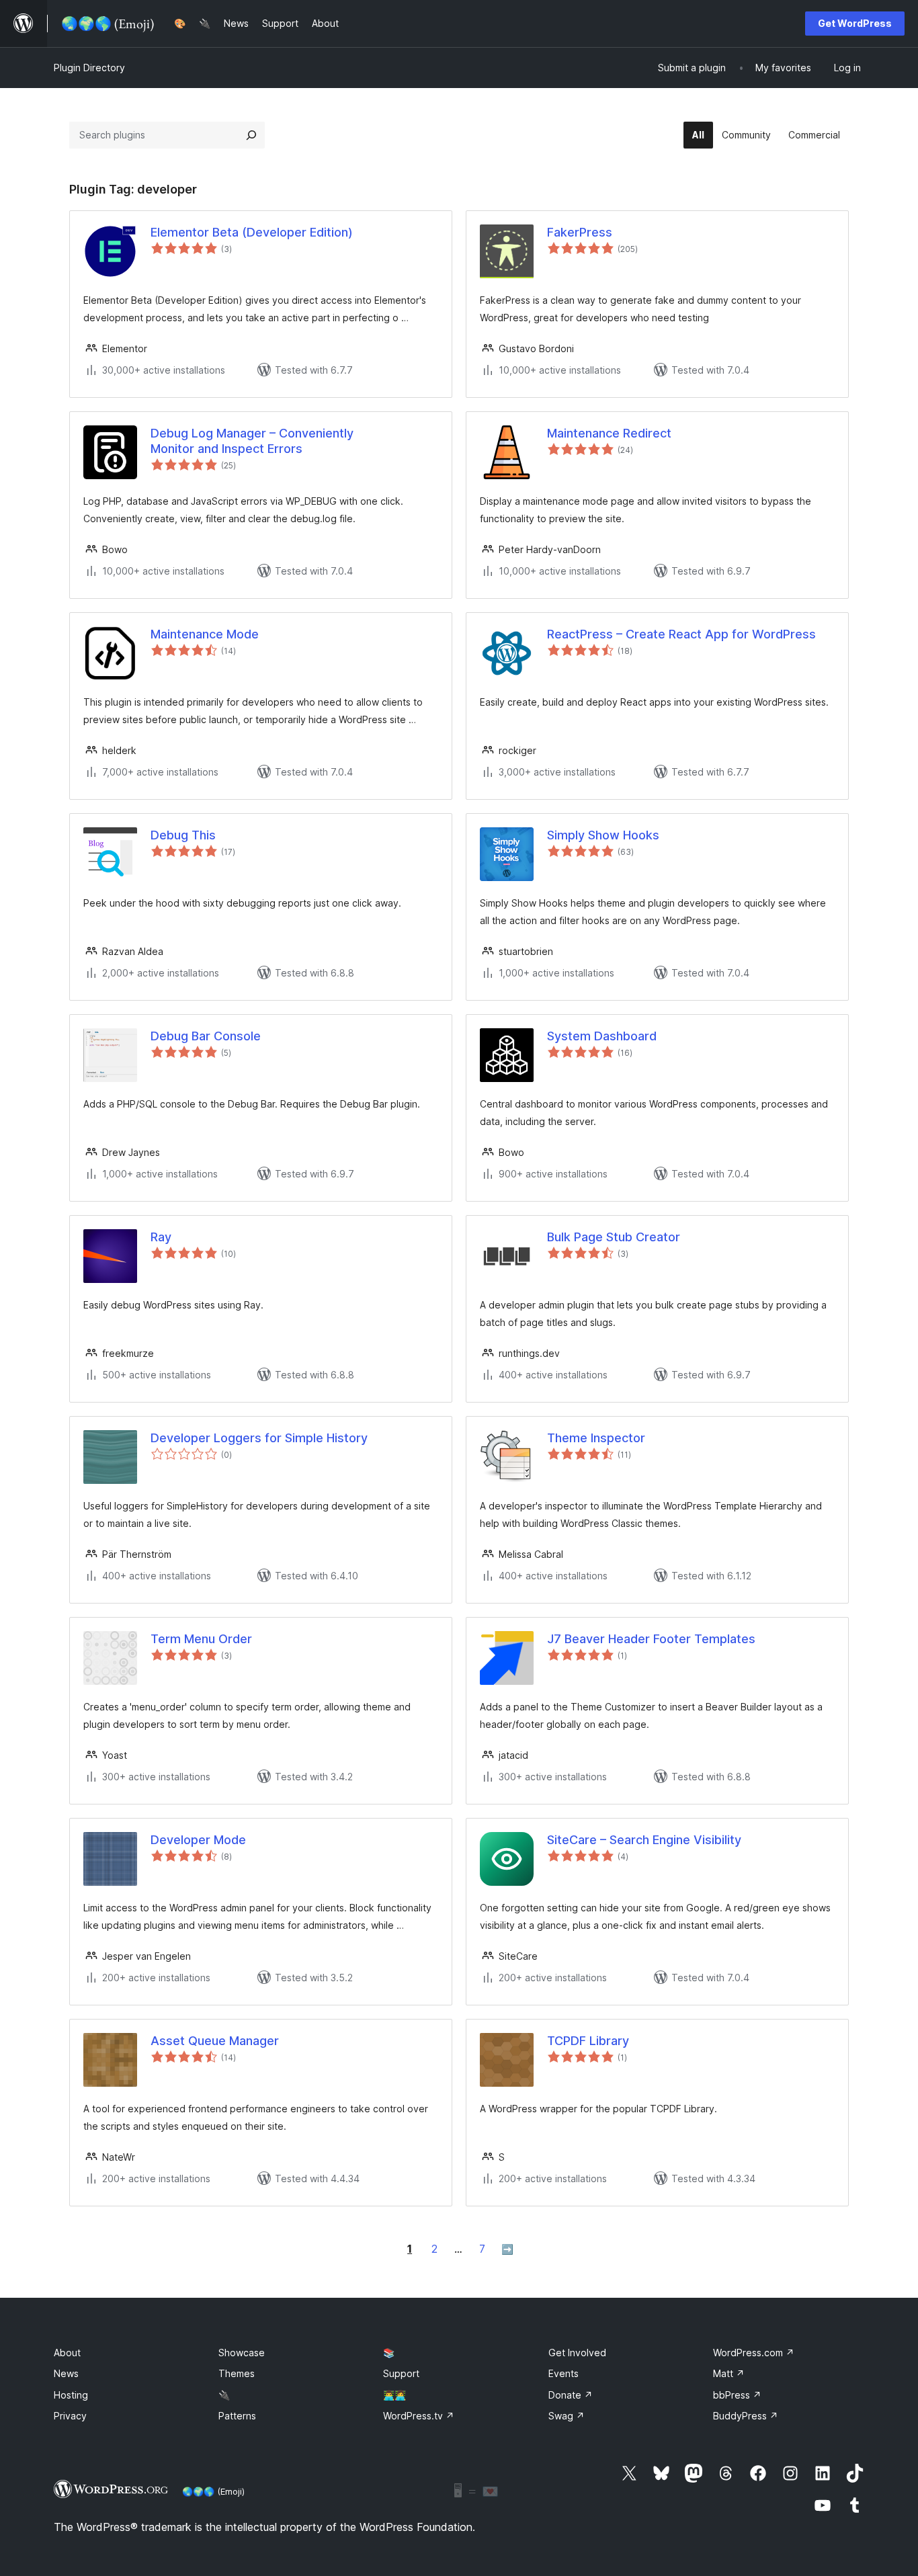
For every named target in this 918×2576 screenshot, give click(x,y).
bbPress (737, 2395)
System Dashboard (602, 1036)
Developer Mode (198, 1840)
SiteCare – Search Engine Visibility (644, 1840)
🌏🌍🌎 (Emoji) (213, 2491)
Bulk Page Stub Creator (614, 1237)
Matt (729, 2373)
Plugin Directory (89, 68)
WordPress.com (754, 2353)
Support (401, 2373)
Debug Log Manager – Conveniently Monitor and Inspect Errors (252, 441)
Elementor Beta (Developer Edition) (252, 232)
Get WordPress (855, 23)
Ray (161, 1237)
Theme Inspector (596, 1438)
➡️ (507, 2249)
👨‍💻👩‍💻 (394, 2395)
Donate (571, 2395)
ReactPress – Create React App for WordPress (681, 634)
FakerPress (580, 232)
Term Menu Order (201, 1639)
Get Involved (577, 2353)
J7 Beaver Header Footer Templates (651, 1639)
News (66, 2373)
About (67, 2353)
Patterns (237, 2416)
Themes (237, 2373)
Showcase (242, 2353)
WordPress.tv (419, 2416)
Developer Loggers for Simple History (259, 1438)
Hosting (71, 2395)
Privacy (70, 2416)
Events (564, 2373)
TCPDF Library (588, 2041)
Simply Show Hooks (603, 835)
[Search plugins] (251, 135)
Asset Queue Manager (215, 2041)
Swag (567, 2416)
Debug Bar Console (206, 1036)
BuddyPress (746, 2416)
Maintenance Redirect (609, 433)
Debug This (183, 835)
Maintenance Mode (205, 634)
